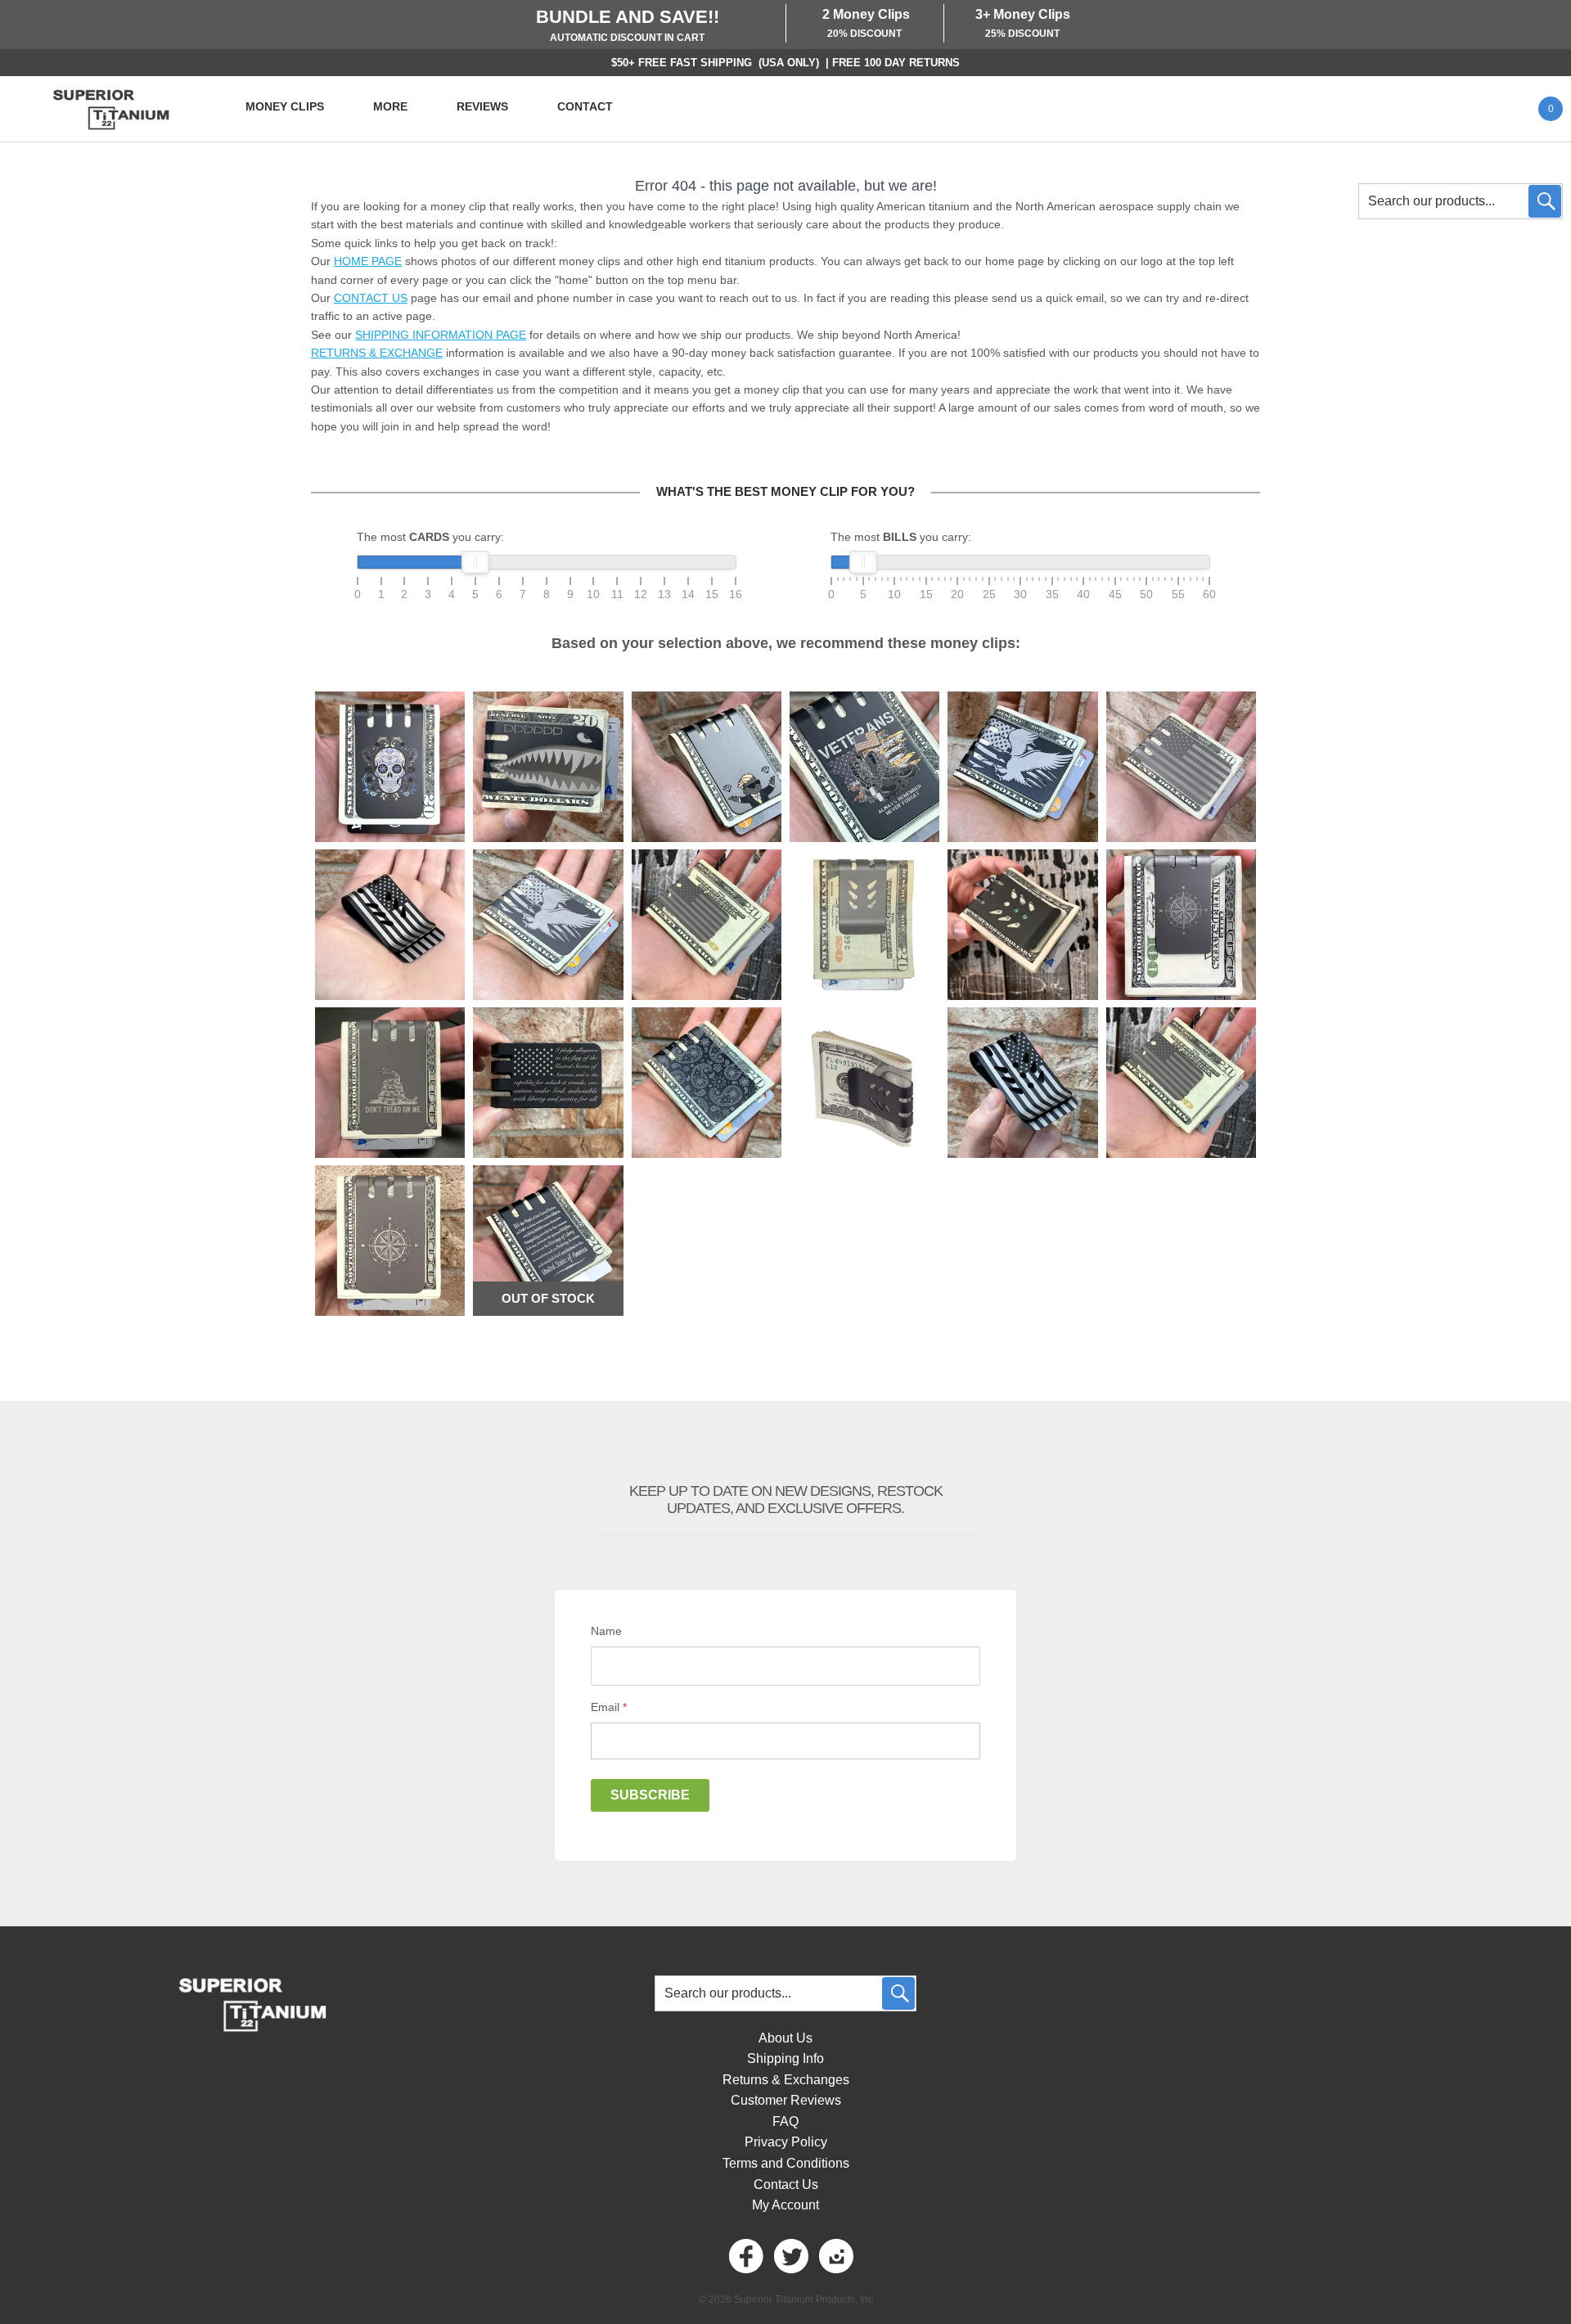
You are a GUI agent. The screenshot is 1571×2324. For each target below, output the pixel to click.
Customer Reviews (786, 2100)
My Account (785, 2205)
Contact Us (786, 2184)
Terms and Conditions (786, 2163)
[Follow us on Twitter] (790, 2256)
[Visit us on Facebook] (745, 2256)
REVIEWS (482, 106)
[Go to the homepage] (110, 109)
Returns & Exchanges (786, 2080)
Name (606, 1631)
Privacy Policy (786, 2142)
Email (609, 1707)
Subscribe (650, 1795)
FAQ (785, 2121)
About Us (785, 2038)
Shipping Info (785, 2058)
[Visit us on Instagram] (835, 2256)
